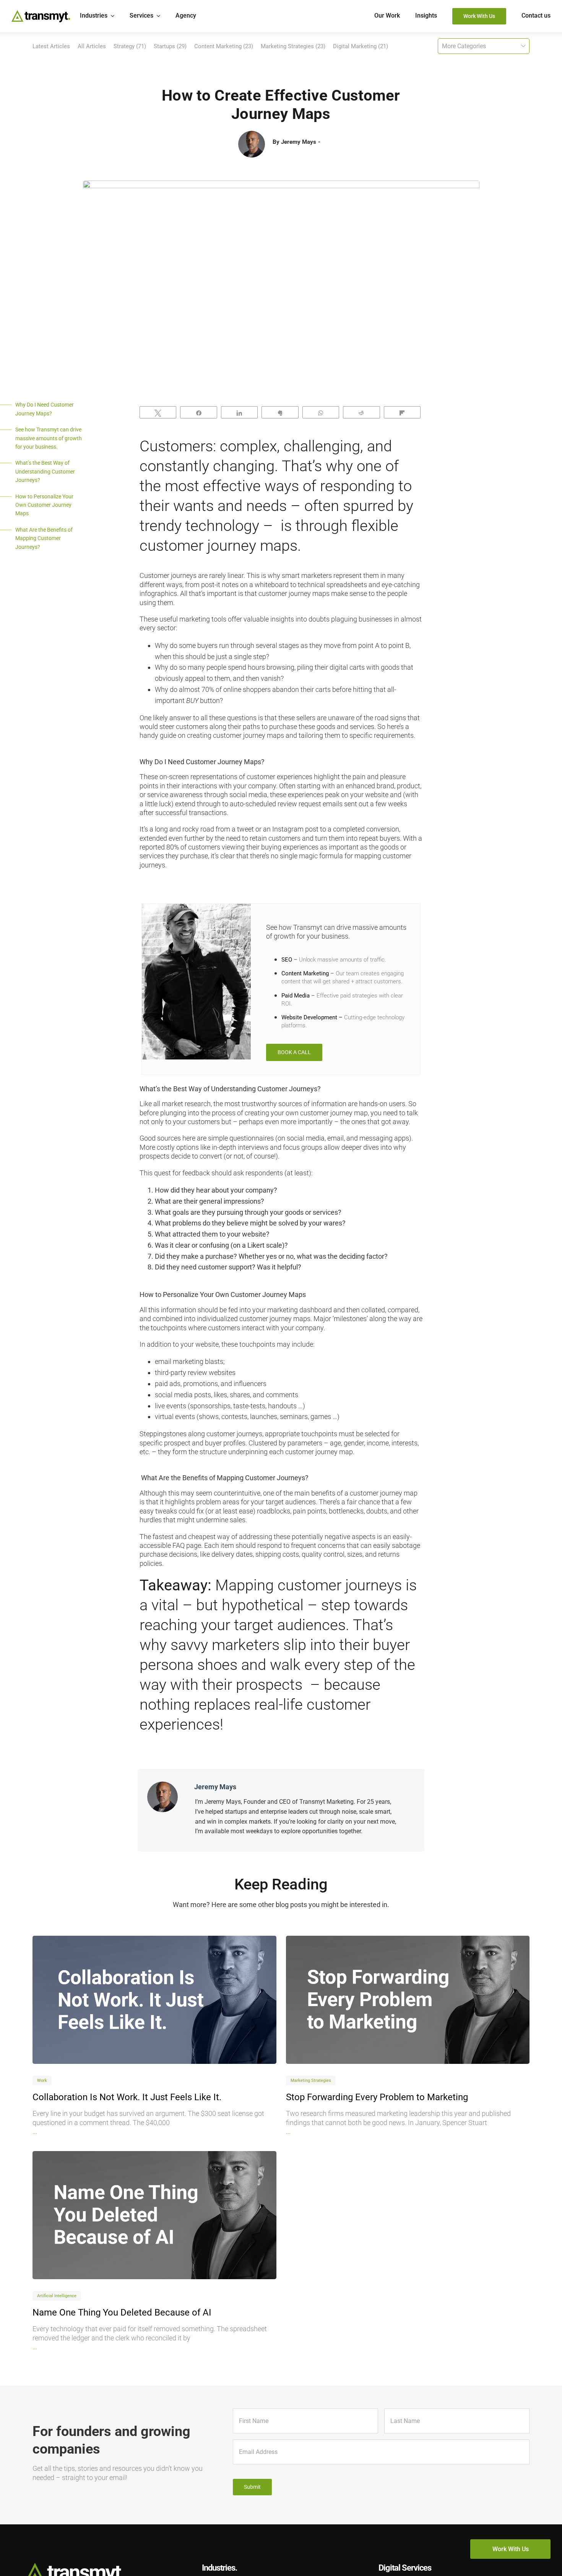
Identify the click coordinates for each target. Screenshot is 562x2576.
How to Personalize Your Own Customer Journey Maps (44, 505)
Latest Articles (51, 46)
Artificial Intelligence (57, 2296)
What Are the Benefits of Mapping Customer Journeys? (44, 538)
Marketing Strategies (311, 2080)
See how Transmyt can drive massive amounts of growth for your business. (49, 438)
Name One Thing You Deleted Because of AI (122, 2312)
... (35, 2131)
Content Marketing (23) (224, 46)
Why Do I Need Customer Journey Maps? (45, 409)
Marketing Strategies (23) (293, 46)
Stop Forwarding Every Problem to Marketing (377, 2097)
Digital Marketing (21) (361, 46)
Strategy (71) (130, 46)
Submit (252, 2487)
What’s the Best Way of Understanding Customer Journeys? (45, 471)
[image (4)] (154, 2000)
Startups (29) (170, 46)
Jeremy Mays (299, 142)
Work (42, 2080)
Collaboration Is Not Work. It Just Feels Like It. (127, 2097)
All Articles (92, 46)
